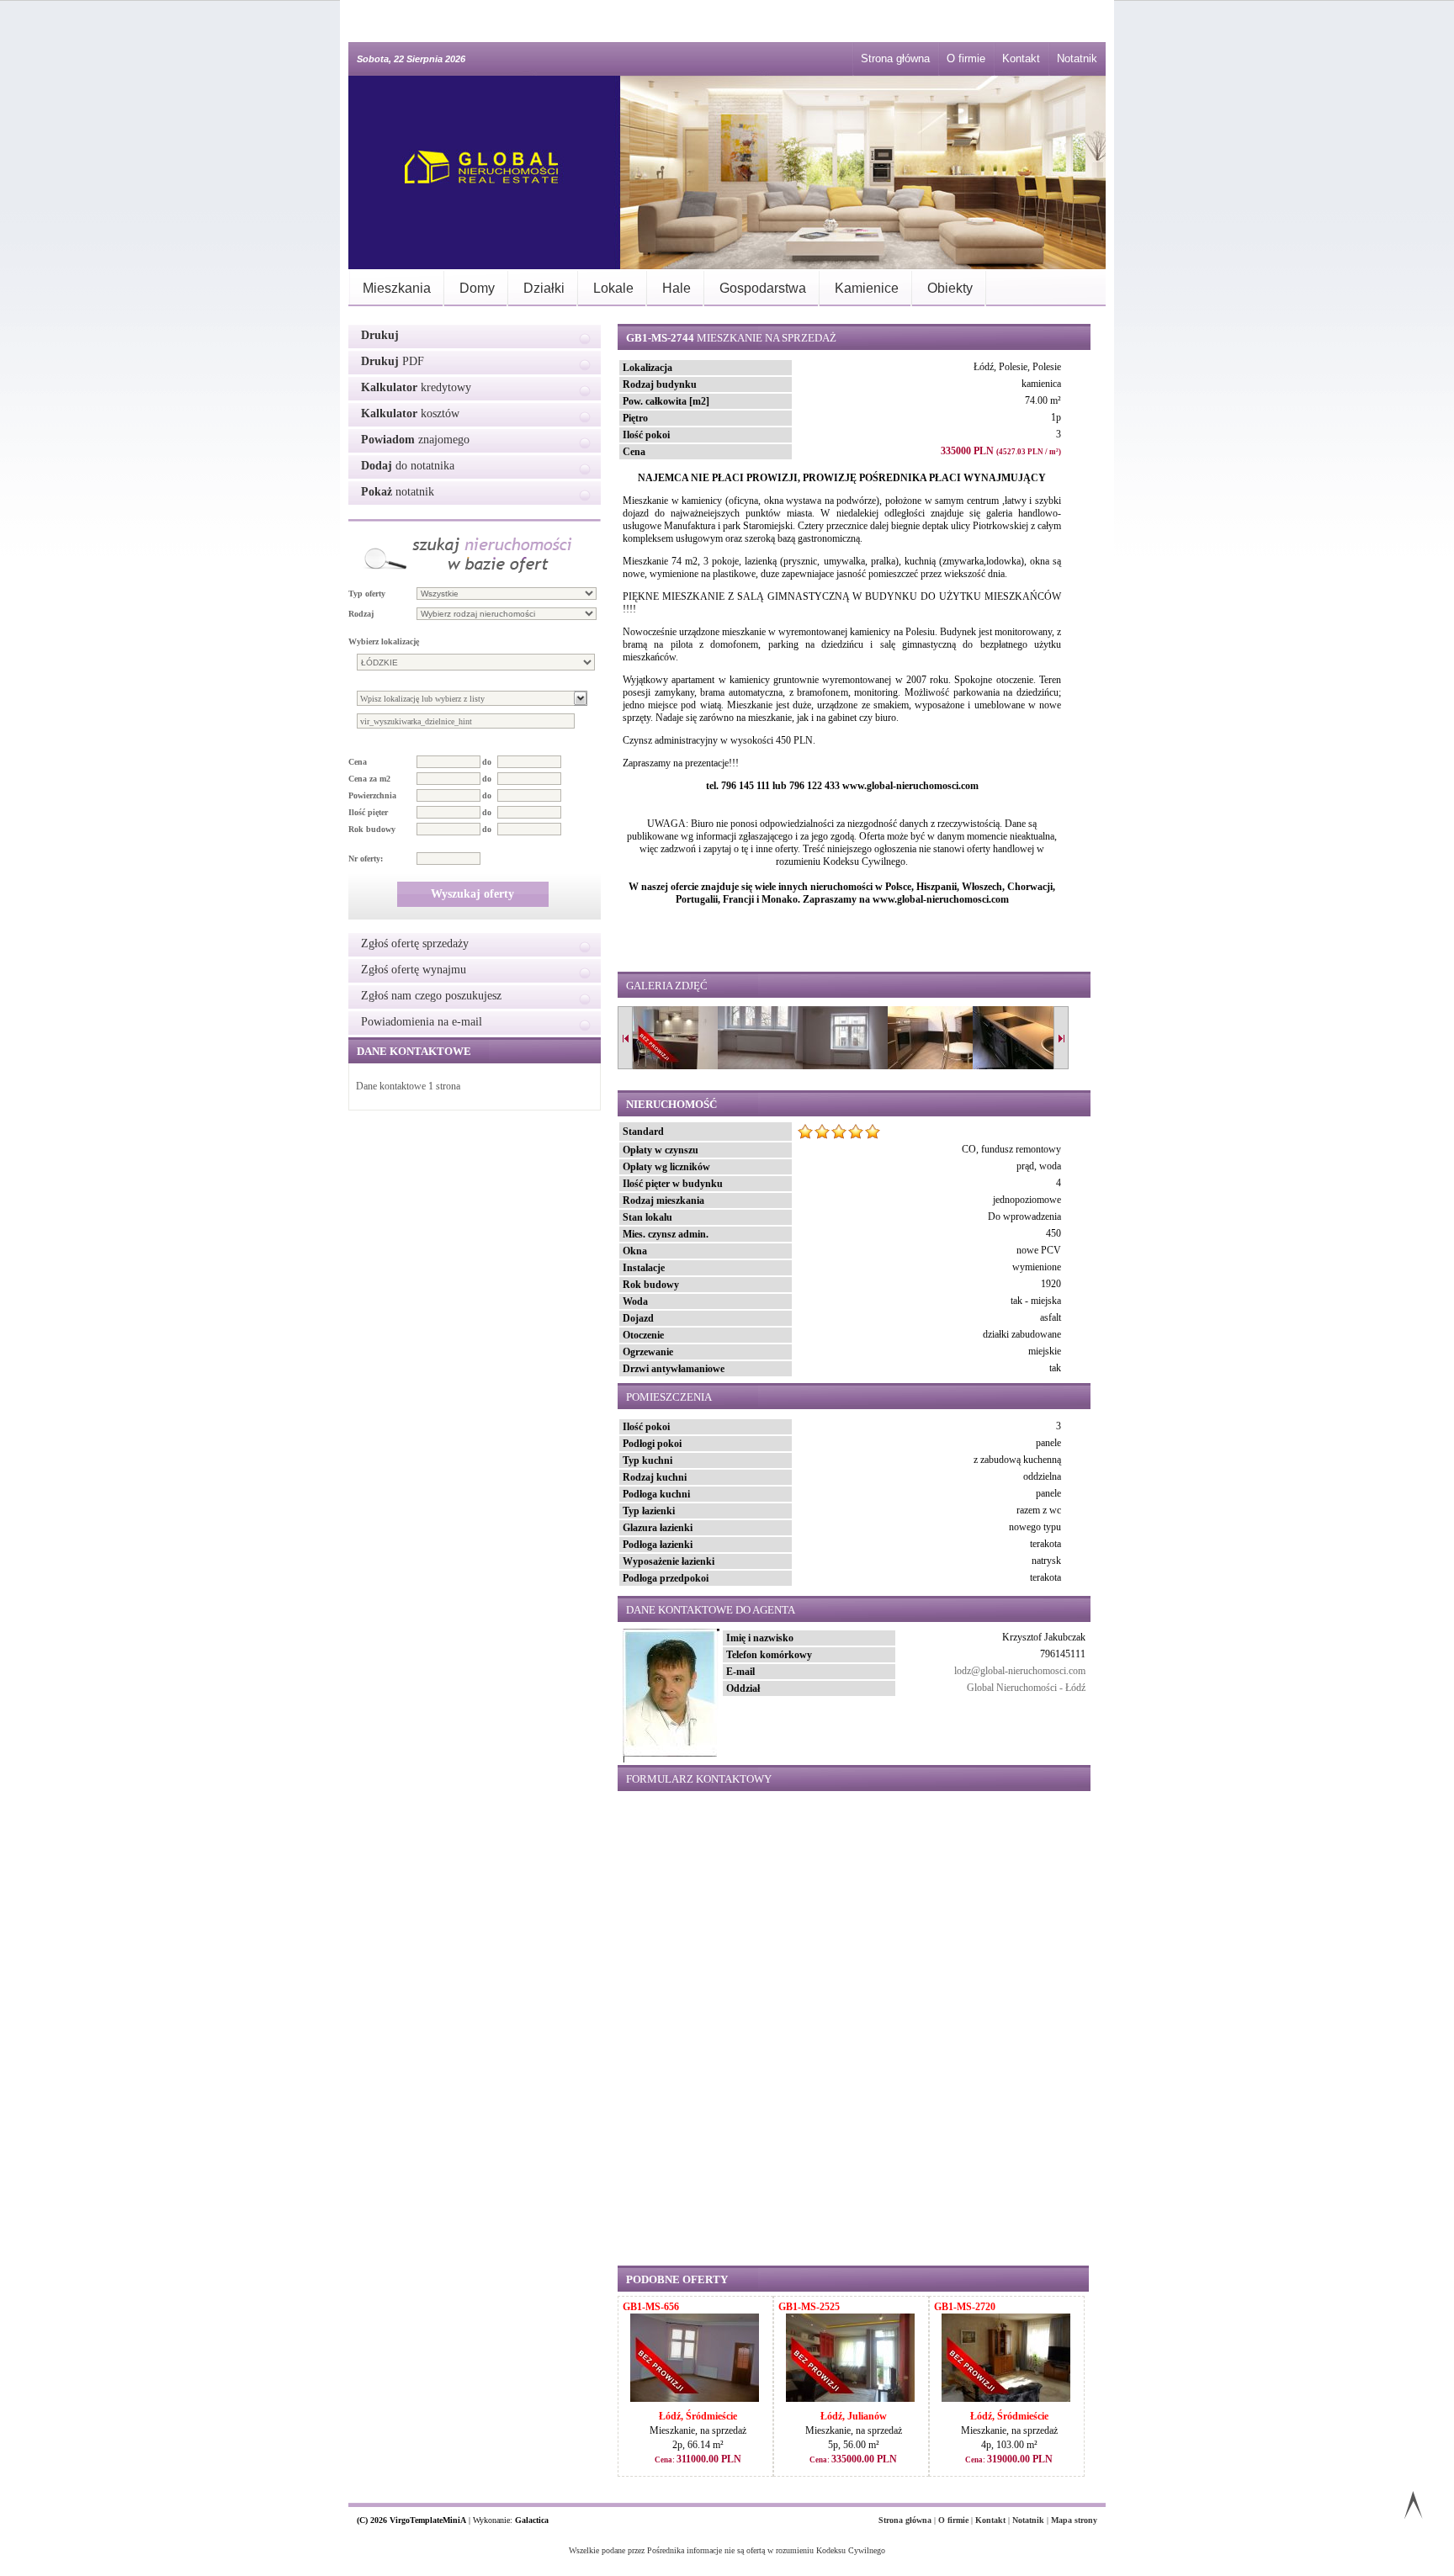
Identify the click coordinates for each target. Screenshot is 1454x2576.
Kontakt (1021, 58)
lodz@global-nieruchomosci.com (1020, 1671)
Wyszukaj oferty (472, 894)
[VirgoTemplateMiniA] (475, 172)
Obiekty (950, 288)
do (487, 762)
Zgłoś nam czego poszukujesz (431, 996)
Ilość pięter (368, 812)
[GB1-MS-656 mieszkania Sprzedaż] (695, 2398)
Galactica (532, 2520)
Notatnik (1077, 58)
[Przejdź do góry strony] (1413, 2508)
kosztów (410, 413)
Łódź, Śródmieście (698, 2416)
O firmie (966, 58)
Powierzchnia (372, 795)
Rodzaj (361, 614)
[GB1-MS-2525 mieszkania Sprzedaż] (850, 2398)
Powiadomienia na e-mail (422, 1022)
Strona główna (895, 58)
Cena (358, 762)
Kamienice (867, 288)
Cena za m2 (369, 779)
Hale (677, 288)
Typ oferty (367, 594)
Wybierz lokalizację (384, 641)
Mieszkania (397, 288)
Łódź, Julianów (854, 2416)
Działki (544, 288)
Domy (477, 288)
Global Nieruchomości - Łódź (1026, 1688)
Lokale (613, 288)
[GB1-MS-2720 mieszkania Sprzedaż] (1006, 2398)
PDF (393, 361)
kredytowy (416, 387)
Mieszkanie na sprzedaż (731, 338)
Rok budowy (372, 829)
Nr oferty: (366, 859)
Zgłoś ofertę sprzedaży (415, 943)
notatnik (398, 492)
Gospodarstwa (763, 288)
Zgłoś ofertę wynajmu (414, 970)
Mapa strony (1074, 2520)
